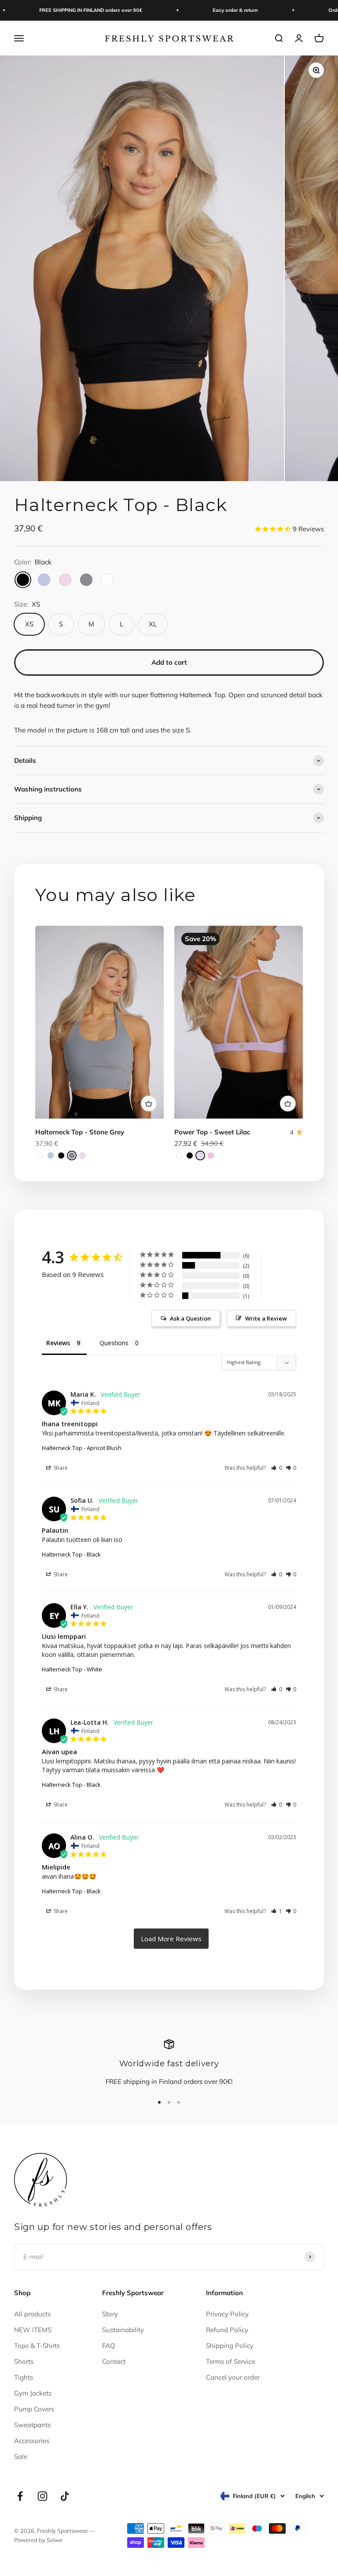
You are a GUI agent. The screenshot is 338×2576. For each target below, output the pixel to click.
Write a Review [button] (266, 1318)
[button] (277, 1468)
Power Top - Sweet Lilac (212, 1132)
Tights (24, 2377)
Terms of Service (231, 2361)
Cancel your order (233, 2377)
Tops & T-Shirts (37, 2346)
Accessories (32, 2441)
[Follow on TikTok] (65, 2496)
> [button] (171, 1939)
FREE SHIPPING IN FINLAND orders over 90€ (70, 10)
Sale (21, 2456)
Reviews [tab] (58, 1343)
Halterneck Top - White (72, 1669)
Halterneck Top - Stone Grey (80, 1132)
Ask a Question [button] (190, 1318)
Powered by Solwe (38, 2540)
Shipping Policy (230, 2346)
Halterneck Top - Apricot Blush (82, 1448)
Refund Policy (227, 2330)
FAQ (109, 2346)
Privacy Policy (227, 2314)
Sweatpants (32, 2425)
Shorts (24, 2361)
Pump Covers (34, 2409)
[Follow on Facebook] (20, 2496)
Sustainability (123, 2330)
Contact (114, 2361)
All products (32, 2314)
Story (110, 2314)
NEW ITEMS (33, 2330)
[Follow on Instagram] (42, 2496)
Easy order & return (214, 10)
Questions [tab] (114, 1343)
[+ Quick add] (149, 1104)
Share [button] (60, 1468)
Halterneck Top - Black (71, 1554)
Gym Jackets (33, 2393)
